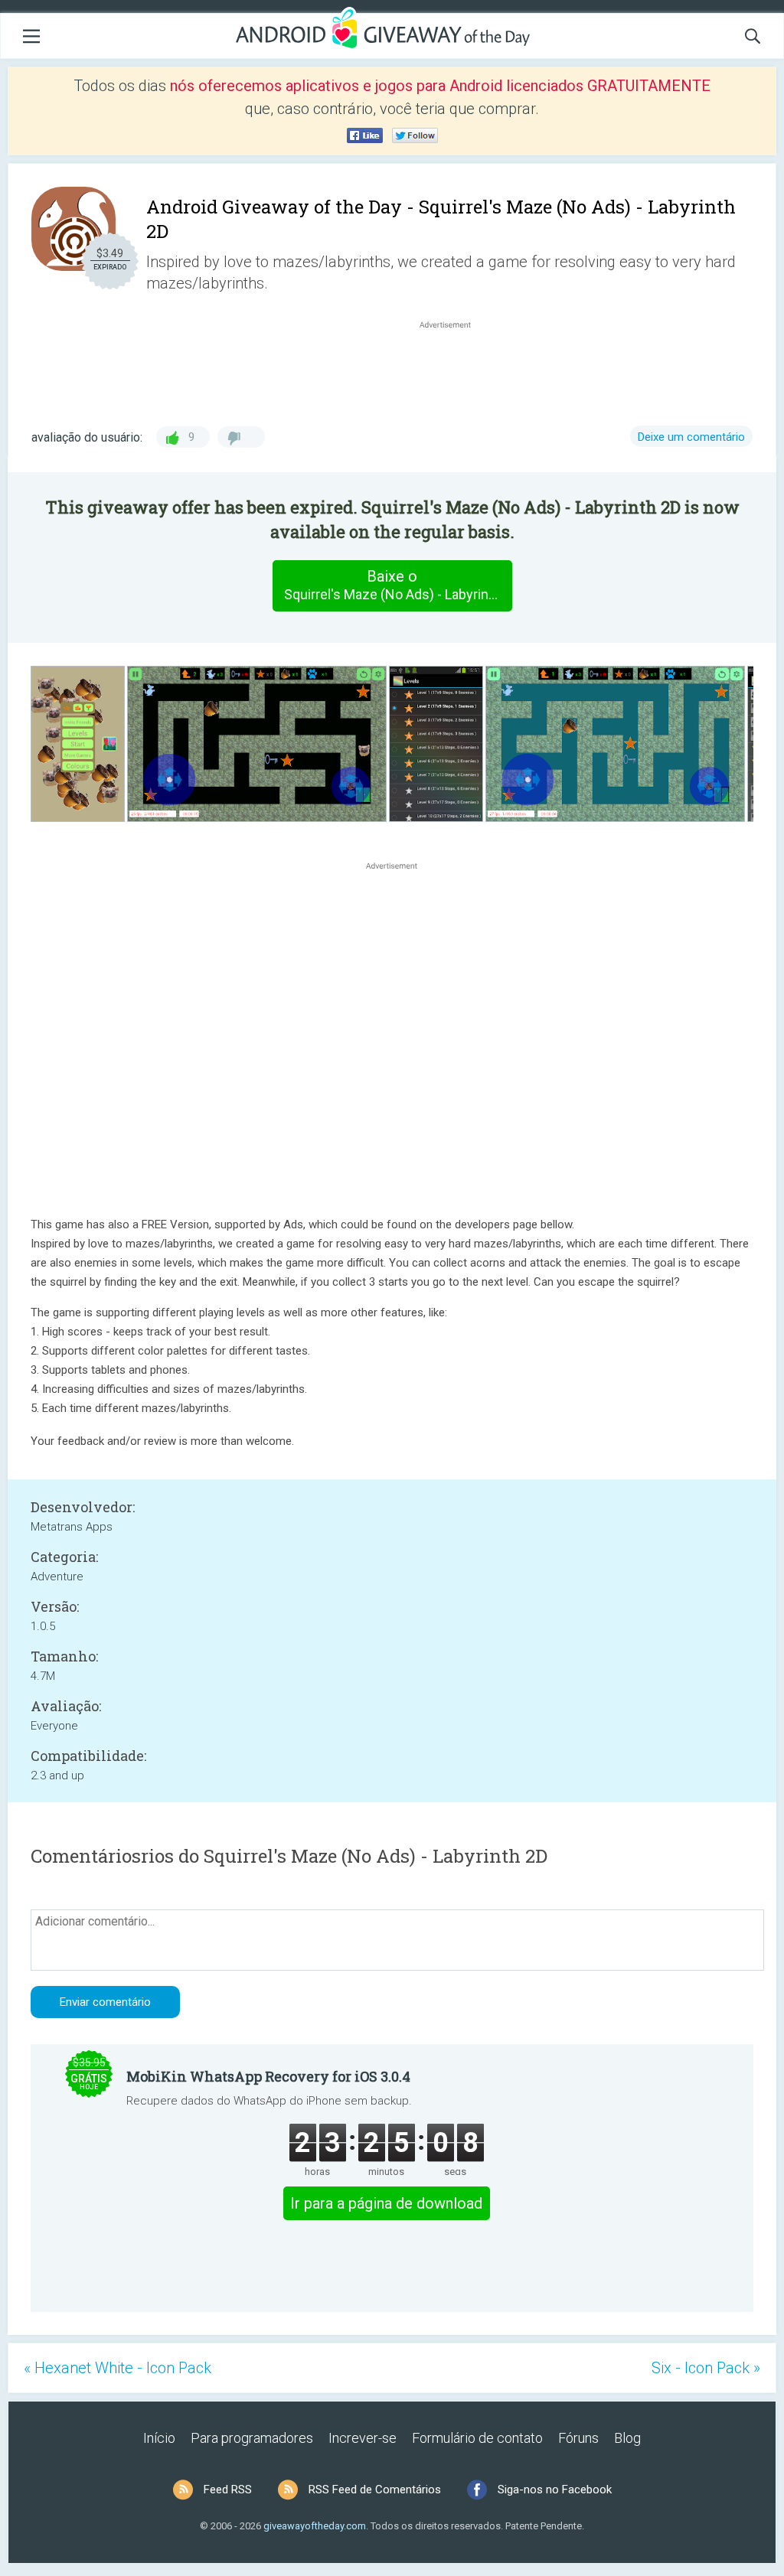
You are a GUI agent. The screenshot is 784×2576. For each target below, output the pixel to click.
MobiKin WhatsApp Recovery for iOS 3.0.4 (268, 2076)
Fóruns (578, 2438)
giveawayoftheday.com (315, 2526)
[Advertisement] (453, 369)
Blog (627, 2438)
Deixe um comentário (691, 437)
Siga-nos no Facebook (555, 2490)
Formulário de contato (477, 2438)
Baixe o (398, 585)
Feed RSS (228, 2490)
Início (159, 2438)
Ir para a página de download (386, 2203)
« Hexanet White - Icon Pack (118, 2368)
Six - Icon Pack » (706, 2368)
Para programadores (252, 2438)
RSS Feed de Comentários (375, 2490)
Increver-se (363, 2438)
